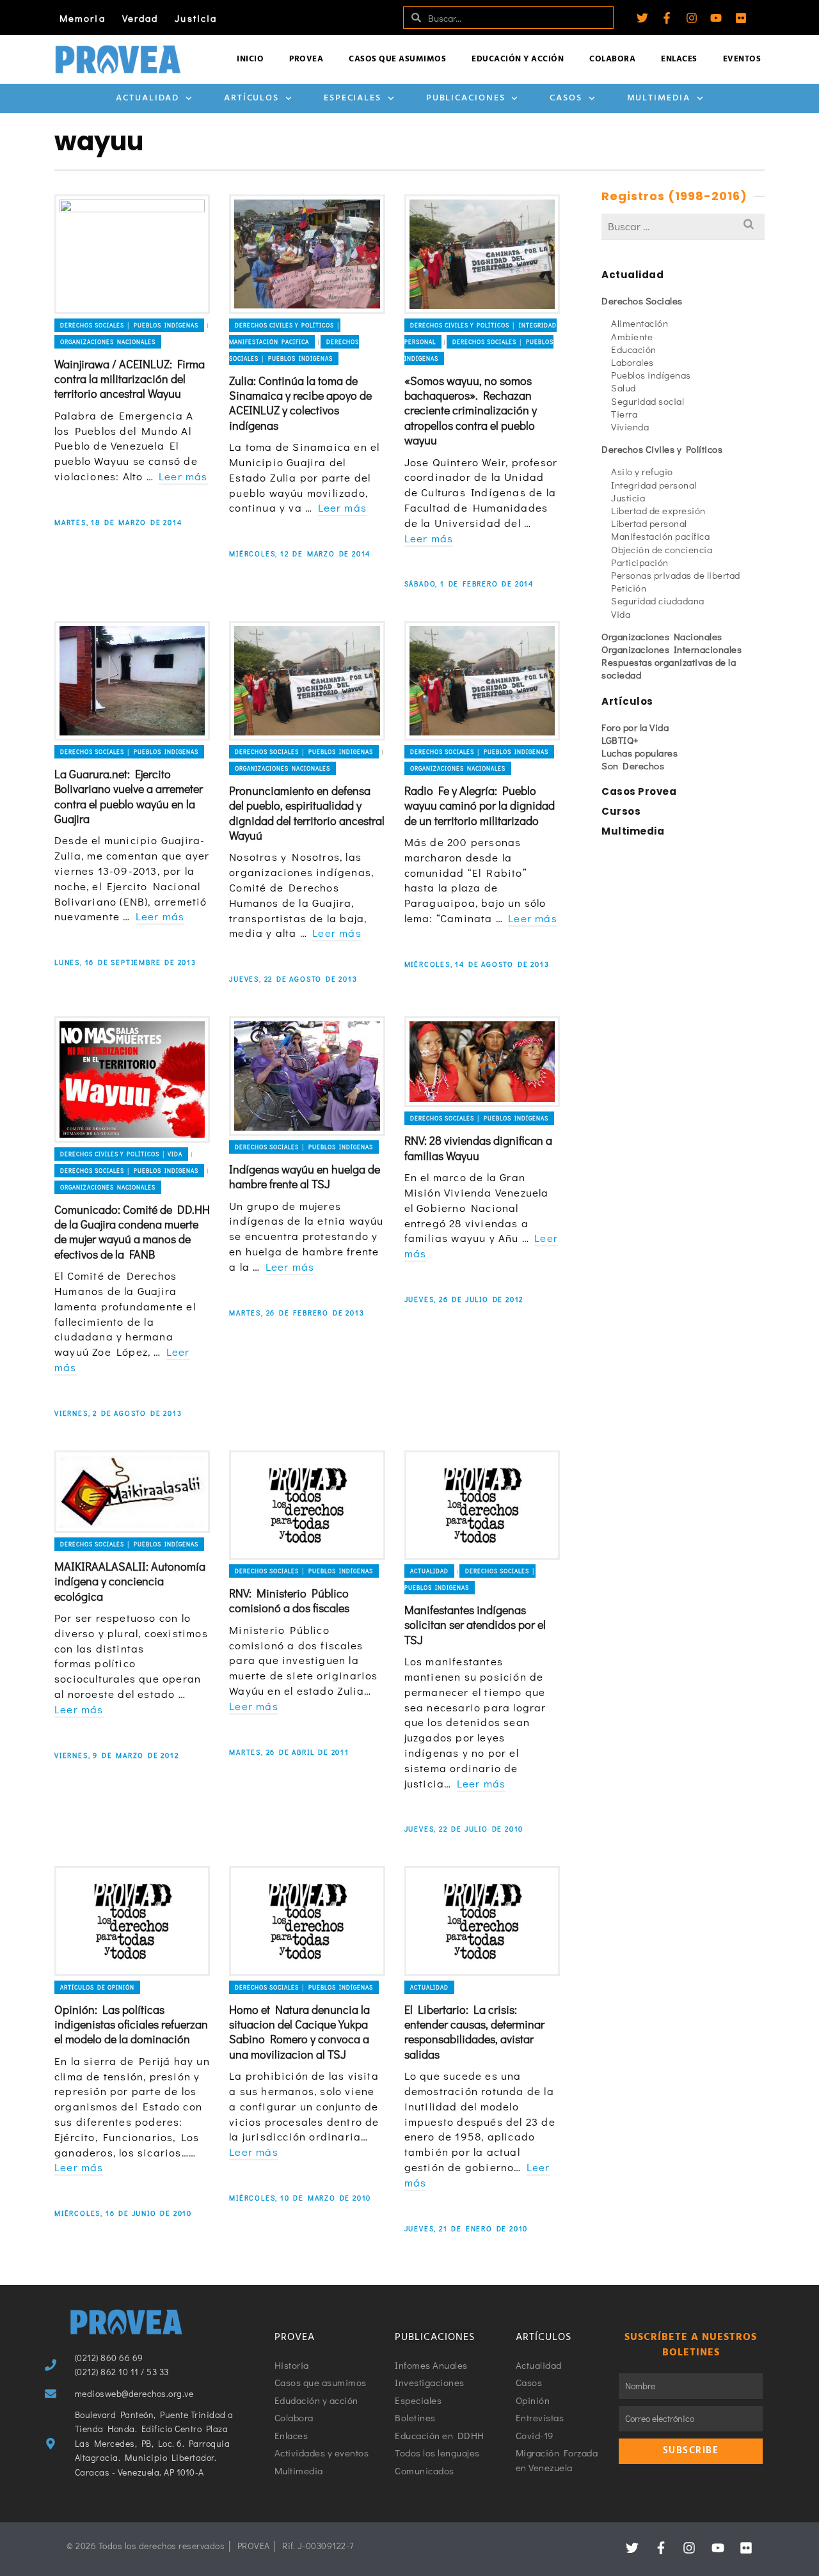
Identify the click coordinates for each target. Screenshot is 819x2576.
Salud (624, 388)
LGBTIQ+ (620, 740)
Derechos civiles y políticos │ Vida (121, 1154)
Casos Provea (639, 791)
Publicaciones (466, 98)
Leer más (183, 476)
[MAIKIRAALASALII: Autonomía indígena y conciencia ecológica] (132, 1492)
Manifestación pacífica (660, 536)
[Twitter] (642, 18)
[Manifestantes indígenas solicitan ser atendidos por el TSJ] (482, 1505)
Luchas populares (640, 753)
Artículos (251, 98)
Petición (629, 588)
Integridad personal (654, 485)
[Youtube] (716, 18)
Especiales (353, 98)
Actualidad (147, 98)
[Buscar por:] (683, 226)
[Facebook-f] (667, 18)
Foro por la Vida (635, 727)
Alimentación (640, 323)
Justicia (196, 18)
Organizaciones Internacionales (672, 649)
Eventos (742, 59)
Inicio (250, 59)
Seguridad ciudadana (658, 601)
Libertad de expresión (658, 510)
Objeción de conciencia (662, 549)
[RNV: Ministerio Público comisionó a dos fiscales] (307, 1505)
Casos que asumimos (397, 59)
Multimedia (659, 98)
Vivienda (630, 427)
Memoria (83, 18)
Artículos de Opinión (97, 1987)
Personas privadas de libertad (676, 575)
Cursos (621, 811)
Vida (621, 614)
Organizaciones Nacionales (108, 342)
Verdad (140, 18)
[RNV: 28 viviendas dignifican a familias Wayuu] (482, 1062)
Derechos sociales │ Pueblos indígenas (129, 325)
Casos (566, 98)
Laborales (632, 362)
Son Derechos (633, 766)
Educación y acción (518, 59)
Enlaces (679, 59)
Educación (634, 349)
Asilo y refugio (642, 471)
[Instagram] (692, 18)
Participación (640, 562)
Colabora (612, 59)
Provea (306, 59)
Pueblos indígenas (651, 375)
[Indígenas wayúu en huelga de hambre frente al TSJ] (307, 1076)
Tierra (624, 414)
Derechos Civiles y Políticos (662, 449)
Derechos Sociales (642, 301)
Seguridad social (648, 401)
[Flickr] (741, 18)
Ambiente (632, 336)
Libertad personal (649, 523)
